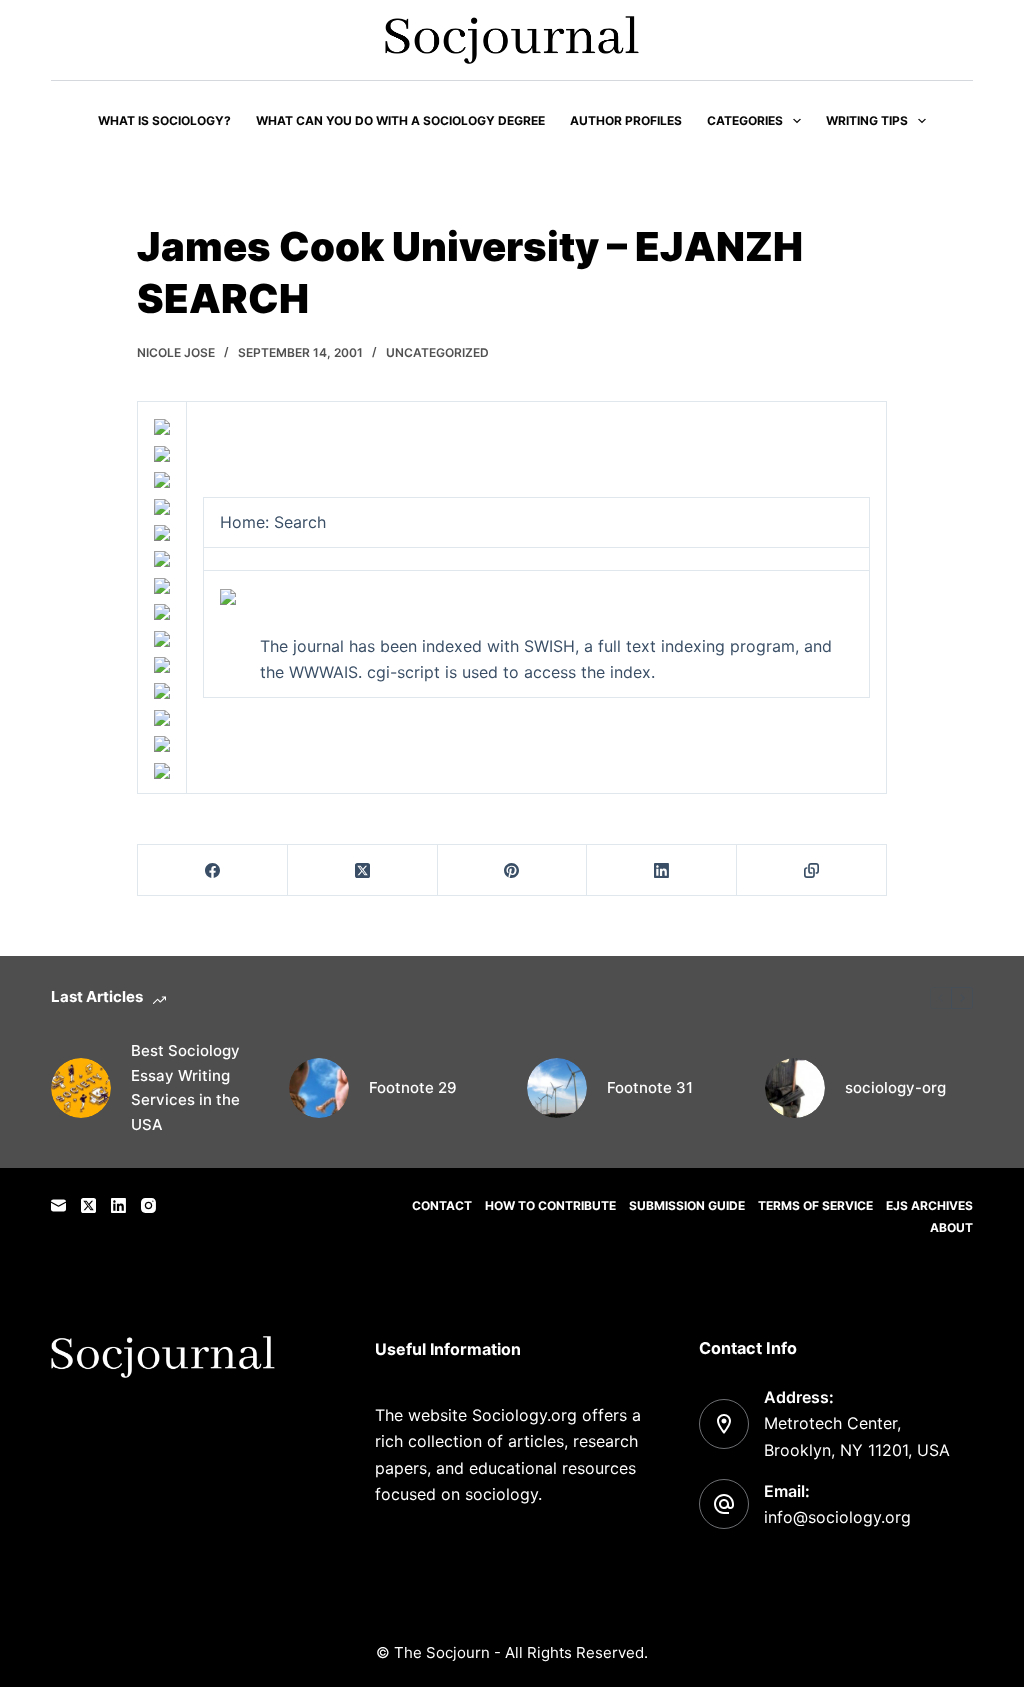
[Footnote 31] (557, 1088)
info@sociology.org (837, 1517)
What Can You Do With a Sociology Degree (400, 120)
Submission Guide (687, 1205)
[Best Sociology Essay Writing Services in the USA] (81, 1088)
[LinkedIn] (662, 870)
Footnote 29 (413, 1087)
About (951, 1227)
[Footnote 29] (319, 1088)
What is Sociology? (164, 120)
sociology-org (895, 1087)
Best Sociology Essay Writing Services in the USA (185, 1087)
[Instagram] (148, 1205)
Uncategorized (437, 352)
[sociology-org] (795, 1088)
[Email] (58, 1205)
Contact (442, 1205)
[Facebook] (213, 870)
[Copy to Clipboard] (812, 870)
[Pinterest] (513, 870)
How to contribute (550, 1205)
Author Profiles (626, 120)
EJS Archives (929, 1205)
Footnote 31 (650, 1087)
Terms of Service (815, 1205)
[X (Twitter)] (363, 870)
